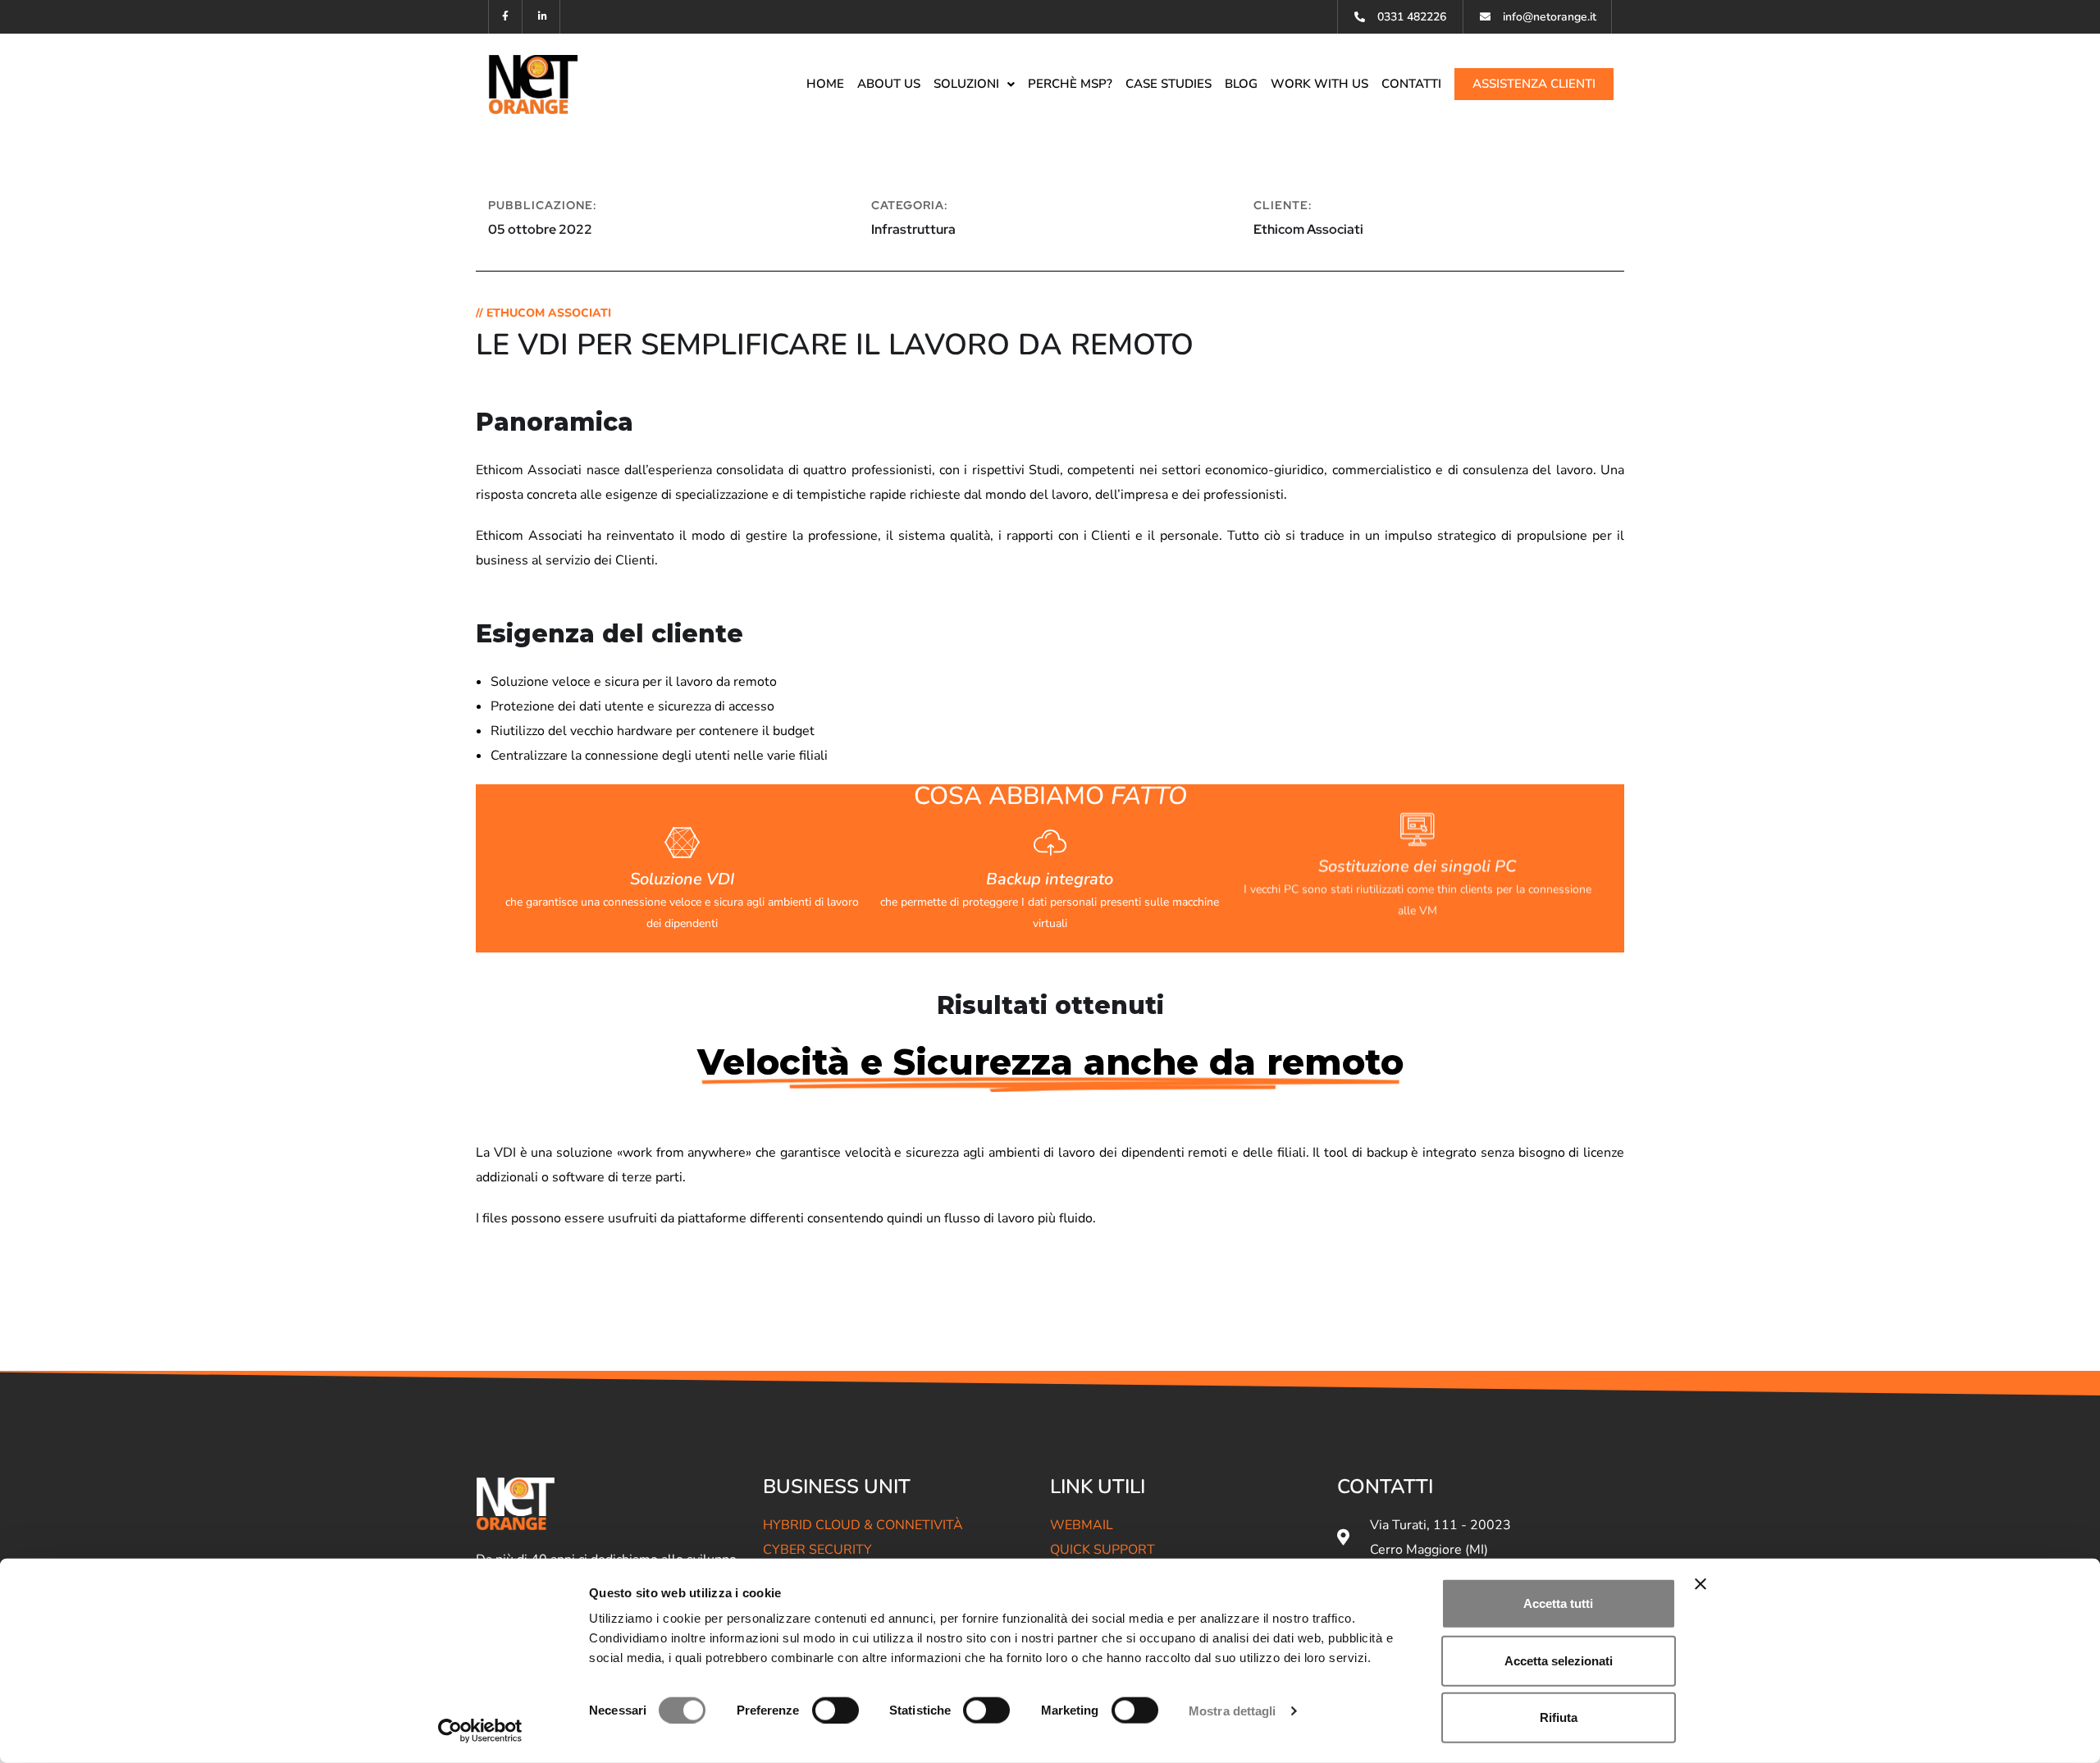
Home (825, 84)
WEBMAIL (1082, 1525)
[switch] (835, 1710)
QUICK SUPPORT (1102, 1550)
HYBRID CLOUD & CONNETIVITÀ (863, 1525)
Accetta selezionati (1559, 1660)
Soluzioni (966, 84)
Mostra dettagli (1233, 1710)
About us (889, 84)
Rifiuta (1559, 1717)
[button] (974, 84)
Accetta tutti (1558, 1603)
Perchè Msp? (1070, 84)
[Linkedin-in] (543, 17)
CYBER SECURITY (817, 1550)
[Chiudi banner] (1701, 1584)
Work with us (1319, 84)
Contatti (1411, 84)
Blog (1241, 84)
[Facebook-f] (506, 17)
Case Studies (1169, 84)
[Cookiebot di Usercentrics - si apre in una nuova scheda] (480, 1731)
